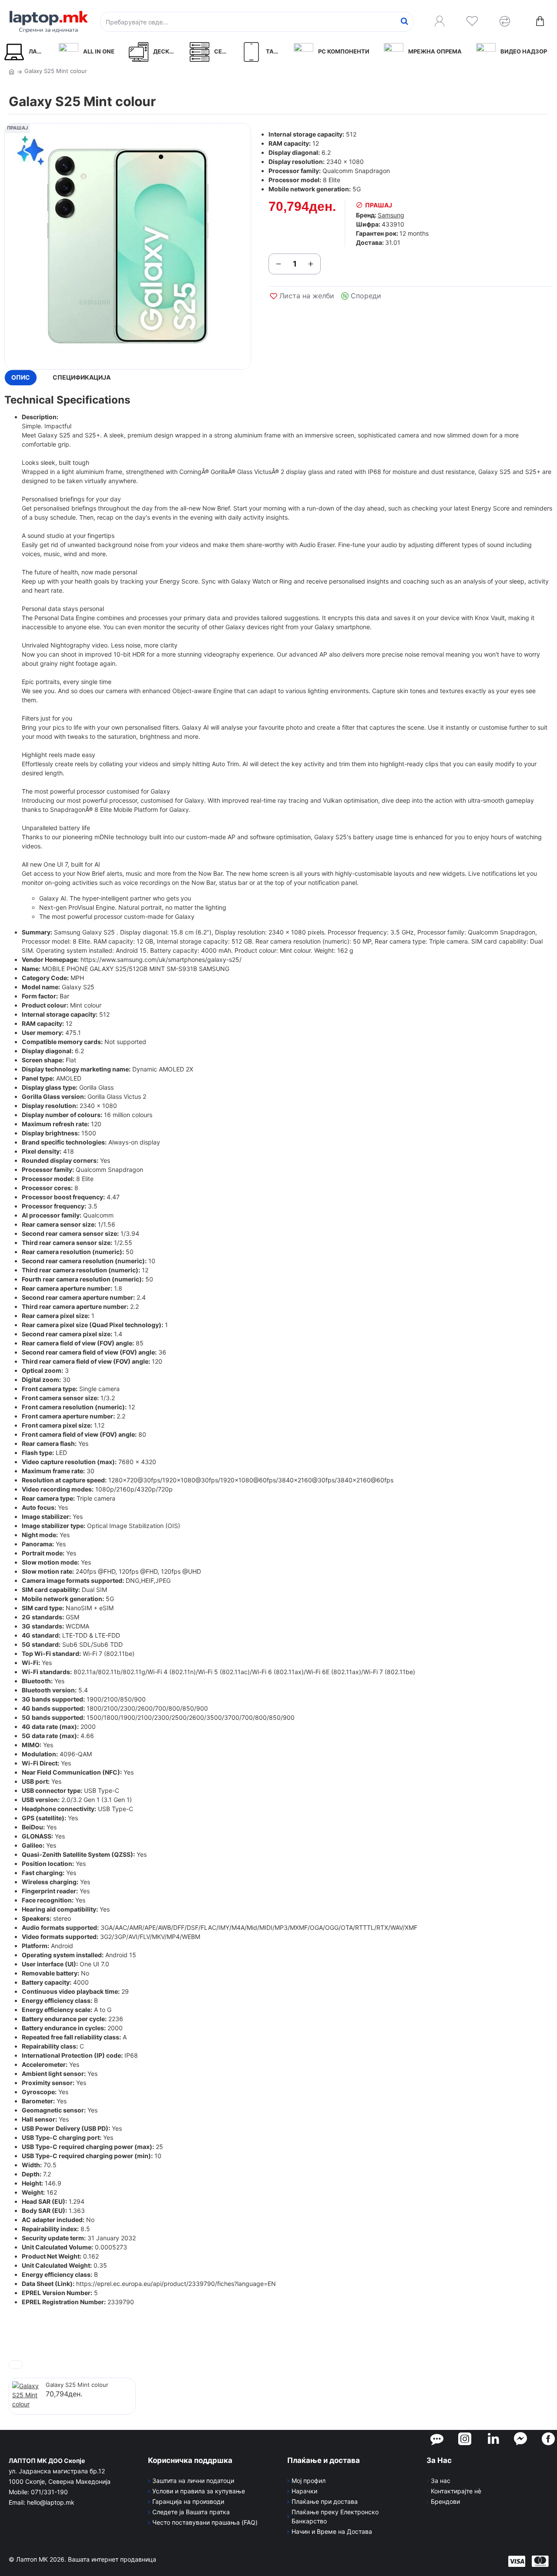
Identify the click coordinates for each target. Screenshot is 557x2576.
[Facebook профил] (548, 2439)
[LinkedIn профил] (493, 2439)
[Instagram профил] (465, 2439)
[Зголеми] (311, 264)
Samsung (391, 215)
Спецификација (82, 377)
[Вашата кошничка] (540, 22)
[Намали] (278, 264)
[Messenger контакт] (520, 2439)
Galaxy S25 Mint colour (77, 2385)
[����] (404, 22)
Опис (21, 377)
